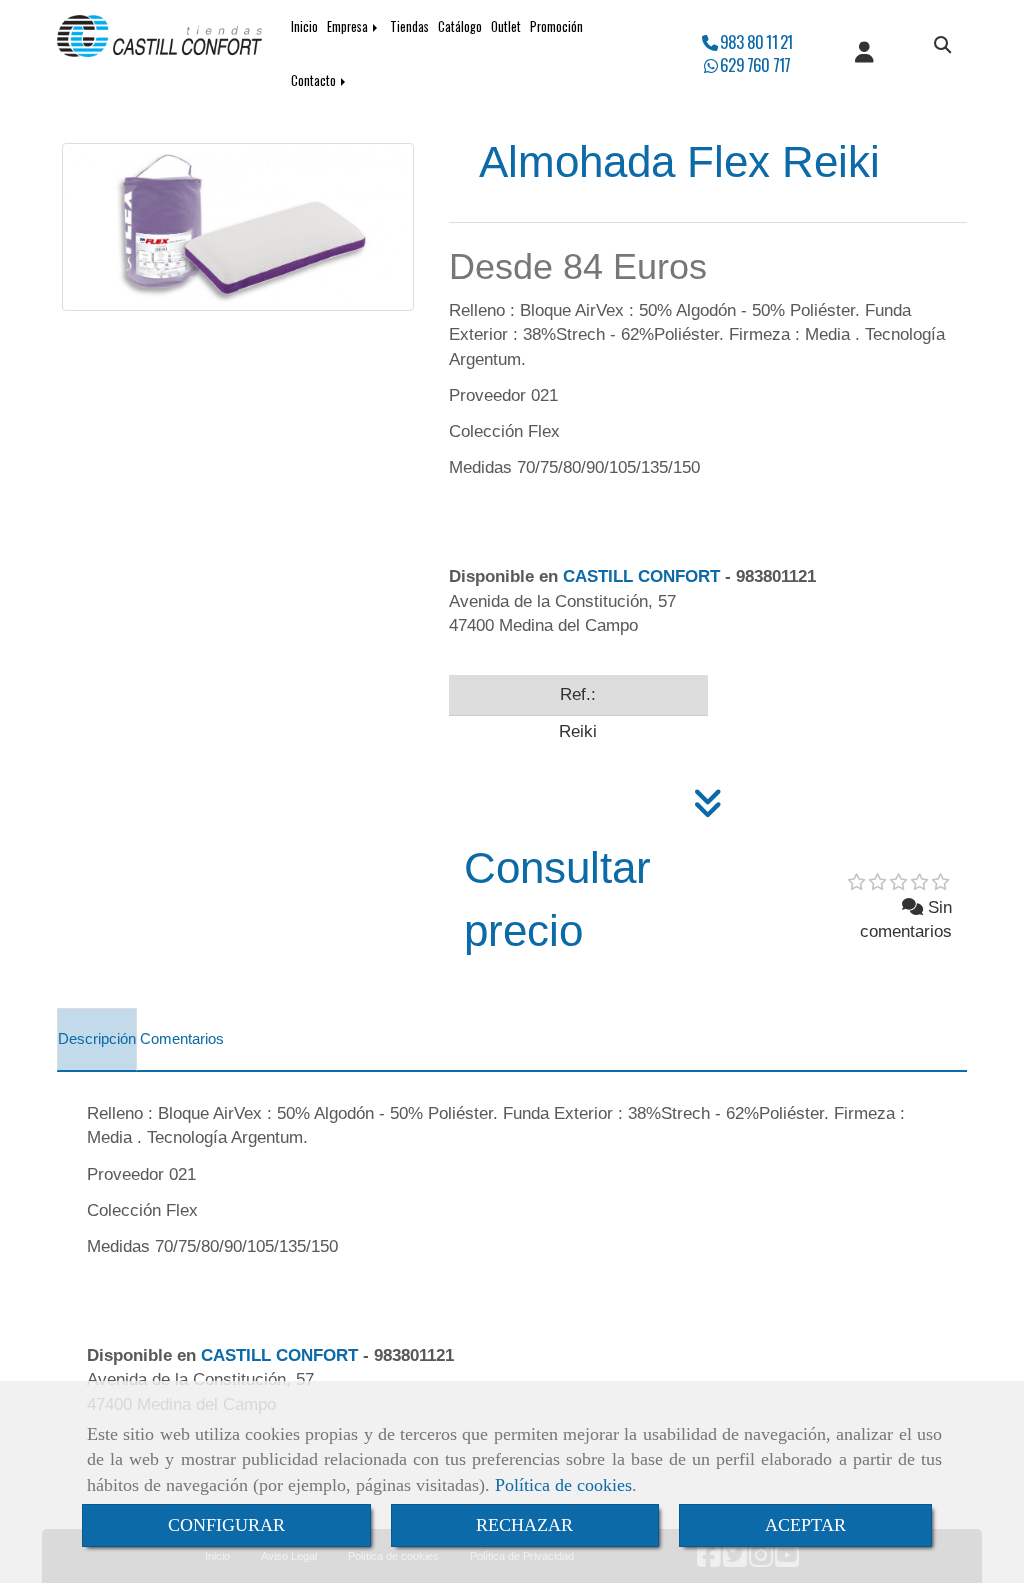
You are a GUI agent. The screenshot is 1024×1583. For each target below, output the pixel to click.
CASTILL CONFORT (641, 576)
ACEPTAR (805, 1525)
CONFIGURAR (226, 1525)
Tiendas (409, 26)
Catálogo (460, 26)
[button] (864, 54)
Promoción (556, 26)
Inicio (304, 26)
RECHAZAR (524, 1525)
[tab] (97, 1040)
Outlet (506, 26)
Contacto (315, 80)
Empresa (349, 26)
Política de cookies (563, 1485)
